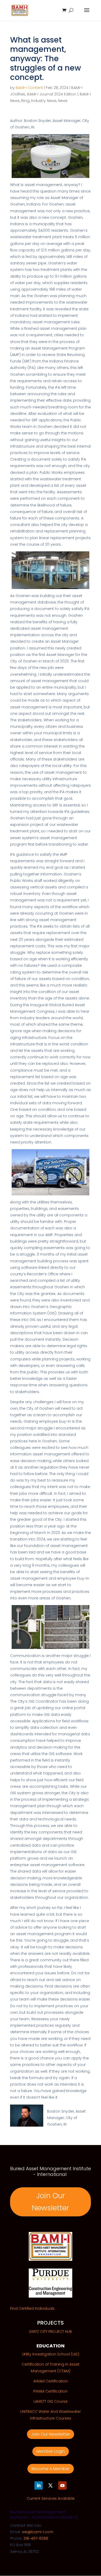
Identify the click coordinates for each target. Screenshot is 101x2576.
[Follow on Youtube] (62, 2485)
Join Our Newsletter (51, 2202)
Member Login (51, 2451)
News (63, 101)
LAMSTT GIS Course (51, 2401)
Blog (25, 101)
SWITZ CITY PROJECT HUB (51, 2332)
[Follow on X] (51, 2485)
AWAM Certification (51, 2381)
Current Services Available (51, 2498)
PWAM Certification (51, 2391)
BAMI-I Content (29, 88)
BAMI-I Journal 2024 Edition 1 (53, 94)
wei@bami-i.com (38, 2532)
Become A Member (51, 2469)
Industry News (44, 101)
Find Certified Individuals (32, 2308)
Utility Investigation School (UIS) (51, 2354)
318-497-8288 (36, 2538)
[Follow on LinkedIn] (39, 2485)
